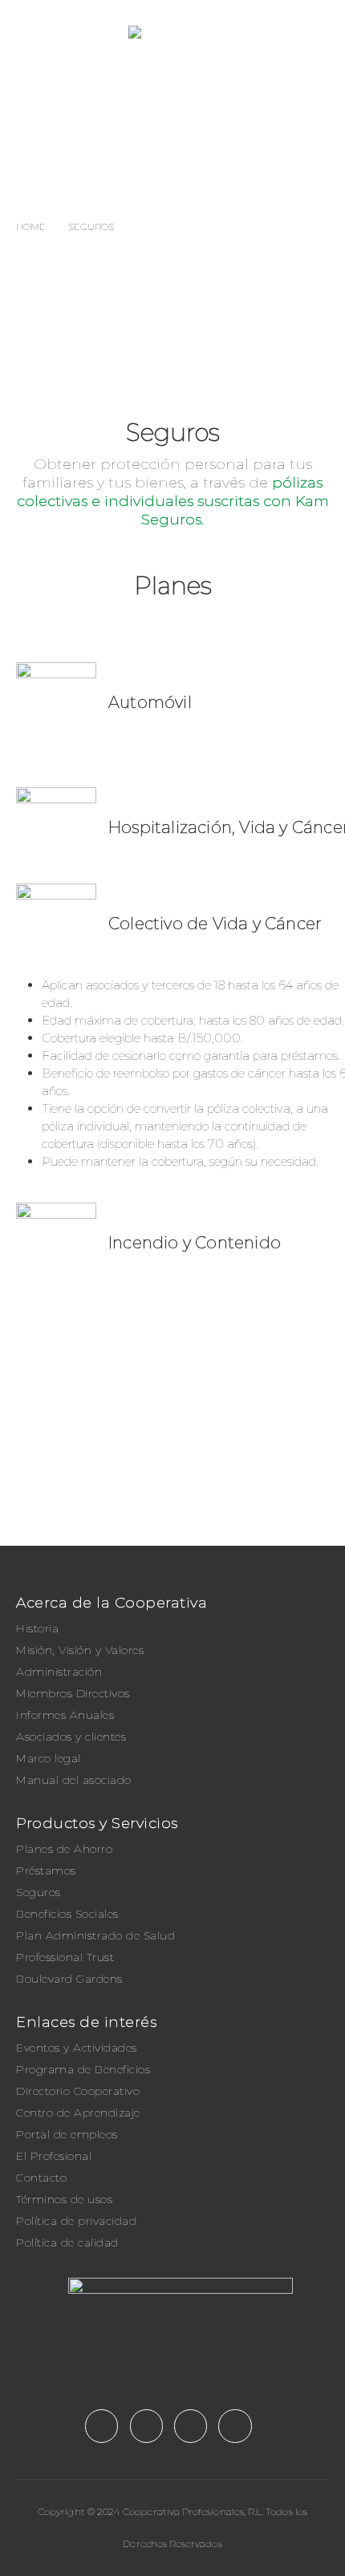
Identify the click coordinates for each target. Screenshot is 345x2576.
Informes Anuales (65, 1715)
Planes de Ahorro (64, 1849)
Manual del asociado (74, 1780)
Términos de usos (64, 2199)
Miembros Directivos (73, 1693)
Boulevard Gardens (69, 1979)
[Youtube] (146, 2426)
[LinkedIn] (235, 2426)
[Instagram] (191, 2426)
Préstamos (46, 1870)
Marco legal (49, 1758)
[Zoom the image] (172, 2286)
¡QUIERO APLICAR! (185, 1496)
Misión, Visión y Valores (80, 1650)
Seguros (39, 1892)
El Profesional (54, 2156)
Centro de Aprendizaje (78, 2113)
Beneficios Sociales (67, 1914)
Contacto (41, 2178)
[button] (28, 32)
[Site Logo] (229, 32)
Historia (37, 1628)
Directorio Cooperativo (78, 2091)
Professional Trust (65, 1957)
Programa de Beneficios (83, 2069)
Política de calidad (67, 2242)
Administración (59, 1672)
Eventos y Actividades (77, 2048)
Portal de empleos (67, 2134)
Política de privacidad (76, 2221)
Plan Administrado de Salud (95, 1935)
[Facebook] (101, 2426)
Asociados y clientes (71, 1737)
